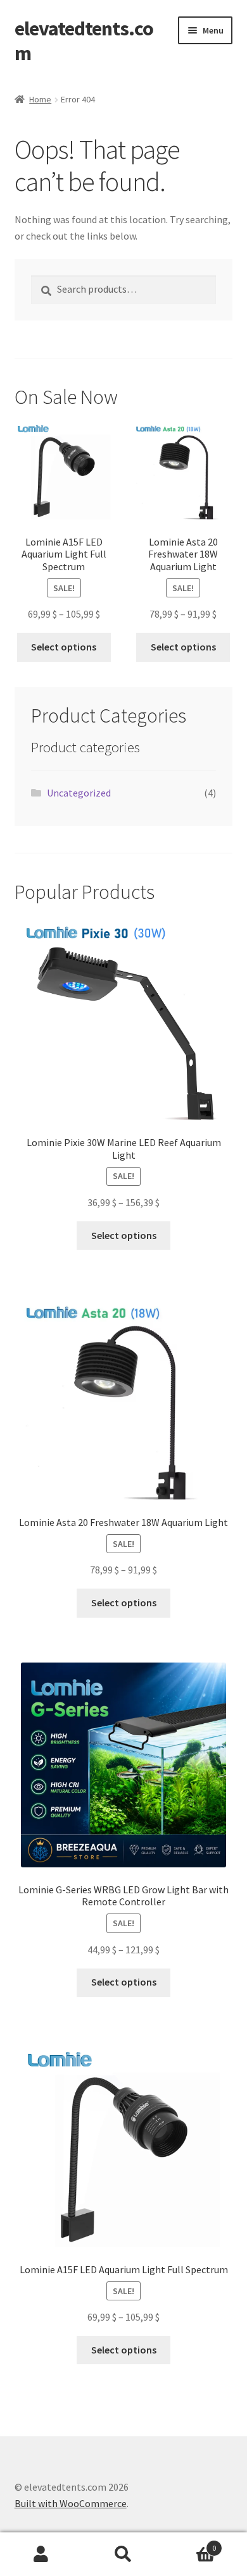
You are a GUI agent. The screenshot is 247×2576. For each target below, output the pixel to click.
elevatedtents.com (84, 41)
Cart (190, 2543)
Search (123, 2555)
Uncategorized (79, 793)
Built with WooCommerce (71, 2503)
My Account (41, 2555)
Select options (64, 647)
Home (40, 99)
